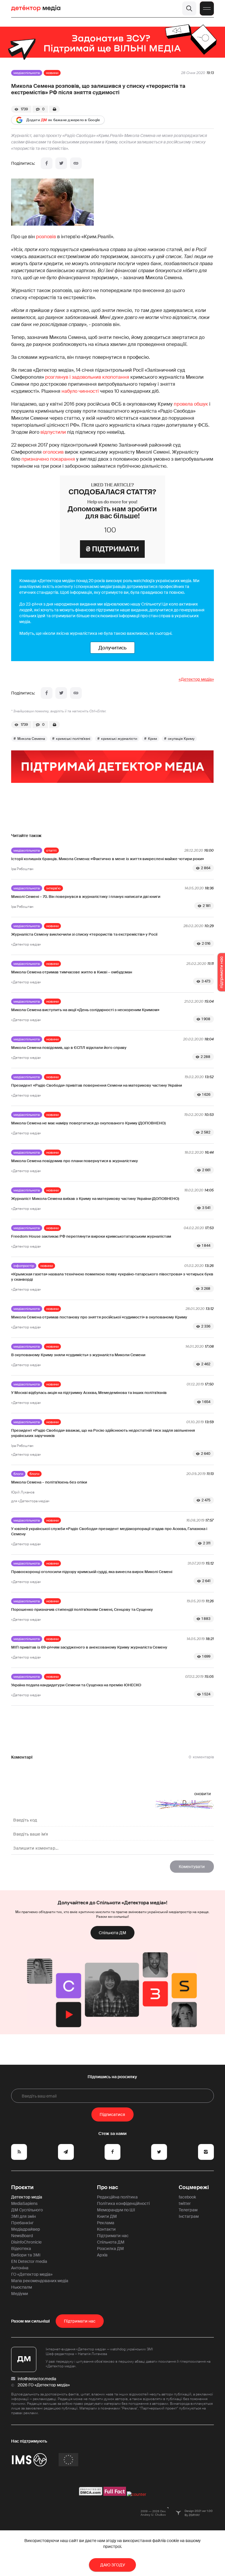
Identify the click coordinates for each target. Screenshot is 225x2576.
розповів (46, 237)
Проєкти (22, 2187)
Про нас (108, 2187)
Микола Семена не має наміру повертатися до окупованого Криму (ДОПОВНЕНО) (88, 1123)
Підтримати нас (113, 2236)
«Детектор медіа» (196, 679)
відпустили (53, 432)
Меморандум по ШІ (116, 2210)
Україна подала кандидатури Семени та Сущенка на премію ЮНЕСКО (76, 1685)
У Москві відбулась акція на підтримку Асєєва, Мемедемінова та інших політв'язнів (89, 1393)
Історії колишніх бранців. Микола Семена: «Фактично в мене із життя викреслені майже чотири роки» (108, 859)
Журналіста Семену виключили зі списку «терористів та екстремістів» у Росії (84, 934)
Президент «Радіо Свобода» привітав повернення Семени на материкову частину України (97, 1085)
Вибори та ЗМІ (26, 2255)
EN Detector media (29, 2261)
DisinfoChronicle (26, 2242)
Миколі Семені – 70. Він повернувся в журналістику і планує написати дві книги (86, 897)
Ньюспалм (22, 2287)
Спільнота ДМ (112, 1933)
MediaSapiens (24, 2203)
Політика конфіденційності (123, 2203)
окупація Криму (181, 739)
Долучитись (112, 648)
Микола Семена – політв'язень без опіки (49, 1482)
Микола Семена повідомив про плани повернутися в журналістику (75, 1161)
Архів (102, 2255)
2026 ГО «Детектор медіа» (44, 2385)
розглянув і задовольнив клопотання (87, 377)
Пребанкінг (22, 2223)
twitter (185, 2203)
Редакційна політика (117, 2197)
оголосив (53, 452)
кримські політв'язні (73, 739)
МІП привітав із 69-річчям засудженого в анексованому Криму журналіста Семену (89, 1647)
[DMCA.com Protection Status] (91, 2494)
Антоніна (20, 2268)
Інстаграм (189, 2216)
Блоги (18, 1474)
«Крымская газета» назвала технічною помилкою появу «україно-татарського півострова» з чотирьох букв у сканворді (112, 1277)
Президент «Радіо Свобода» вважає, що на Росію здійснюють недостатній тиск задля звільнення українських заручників (103, 1433)
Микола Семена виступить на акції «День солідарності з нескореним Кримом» (85, 1010)
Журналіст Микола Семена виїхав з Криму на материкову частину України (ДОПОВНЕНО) (95, 1199)
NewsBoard (22, 2236)
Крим (152, 739)
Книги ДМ (107, 2216)
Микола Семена (31, 739)
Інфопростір (24, 1266)
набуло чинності (80, 391)
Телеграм (188, 2210)
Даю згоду (113, 2565)
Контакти (106, 2229)
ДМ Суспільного (27, 2210)
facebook (187, 2197)
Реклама (106, 2223)
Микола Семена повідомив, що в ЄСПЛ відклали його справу (69, 1048)
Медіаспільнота (27, 73)
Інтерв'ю (53, 888)
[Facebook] (47, 163)
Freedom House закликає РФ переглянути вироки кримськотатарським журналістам (91, 1236)
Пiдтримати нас (80, 2321)
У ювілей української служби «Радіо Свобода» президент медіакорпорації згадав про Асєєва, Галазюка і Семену (109, 1531)
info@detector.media (37, 2379)
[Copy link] (76, 163)
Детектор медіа (27, 2197)
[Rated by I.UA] (137, 2494)
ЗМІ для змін (23, 2216)
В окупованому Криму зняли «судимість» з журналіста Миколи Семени (78, 1355)
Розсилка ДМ (110, 2249)
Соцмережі (194, 2187)
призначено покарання (48, 459)
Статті (51, 850)
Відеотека (21, 2249)
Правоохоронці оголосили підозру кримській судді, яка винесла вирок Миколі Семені (92, 1572)
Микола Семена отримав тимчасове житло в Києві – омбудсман (72, 972)
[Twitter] (61, 163)
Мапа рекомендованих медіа (40, 2281)
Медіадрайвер (26, 2229)
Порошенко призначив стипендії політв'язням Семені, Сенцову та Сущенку (82, 1609)
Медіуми (20, 2294)
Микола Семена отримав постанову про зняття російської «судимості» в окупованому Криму (99, 1317)
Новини (52, 73)
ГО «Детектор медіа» (32, 2274)
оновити (203, 1794)
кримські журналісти (119, 739)
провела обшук (191, 404)
